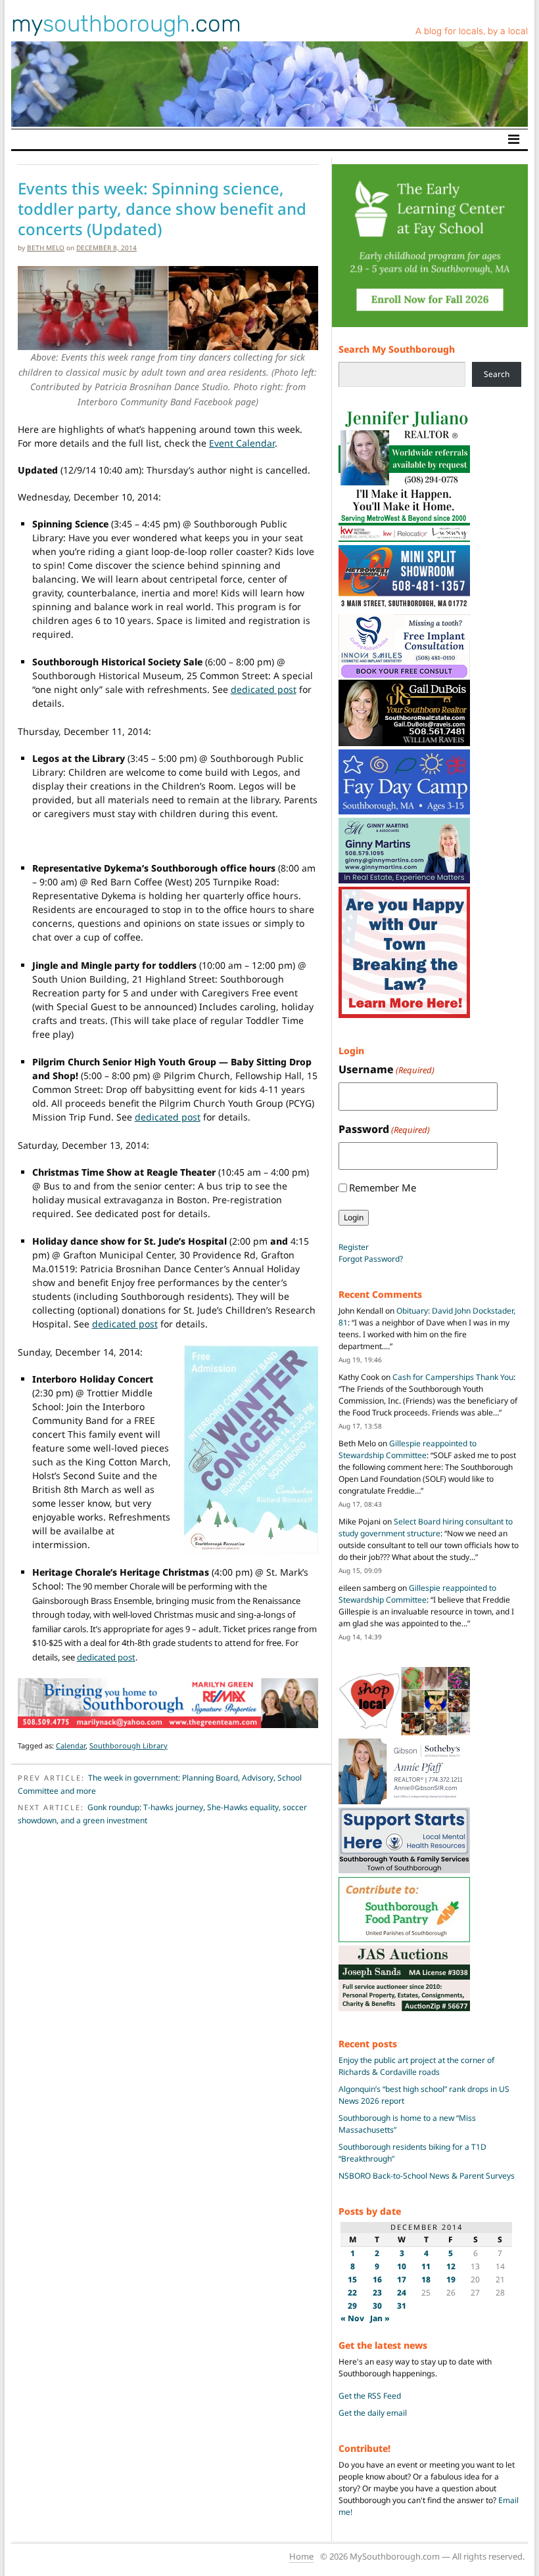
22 (352, 2293)
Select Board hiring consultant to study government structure (426, 1527)
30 (377, 2306)
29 (352, 2306)
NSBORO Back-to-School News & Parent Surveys (427, 2176)
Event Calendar (242, 443)
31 (402, 2306)
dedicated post (264, 689)
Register (354, 1247)
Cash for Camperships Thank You (453, 1377)
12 (451, 2266)
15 (352, 2279)
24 (402, 2293)
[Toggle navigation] (514, 139)
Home (301, 2556)
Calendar (71, 1745)
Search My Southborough (397, 349)
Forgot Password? (371, 1259)
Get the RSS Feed (370, 2396)
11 (426, 2266)
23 (377, 2293)
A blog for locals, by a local (472, 31)
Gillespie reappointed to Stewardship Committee (408, 1449)
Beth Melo (46, 248)
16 (377, 2279)
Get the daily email (373, 2413)
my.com (126, 24)
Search (497, 374)
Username (387, 1069)
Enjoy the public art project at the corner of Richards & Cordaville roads (416, 2066)
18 (426, 2279)
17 (402, 2279)
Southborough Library (129, 1745)
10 (402, 2266)
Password (384, 1129)
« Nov (352, 2318)
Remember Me (383, 1188)
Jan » (380, 2318)
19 (451, 2279)
